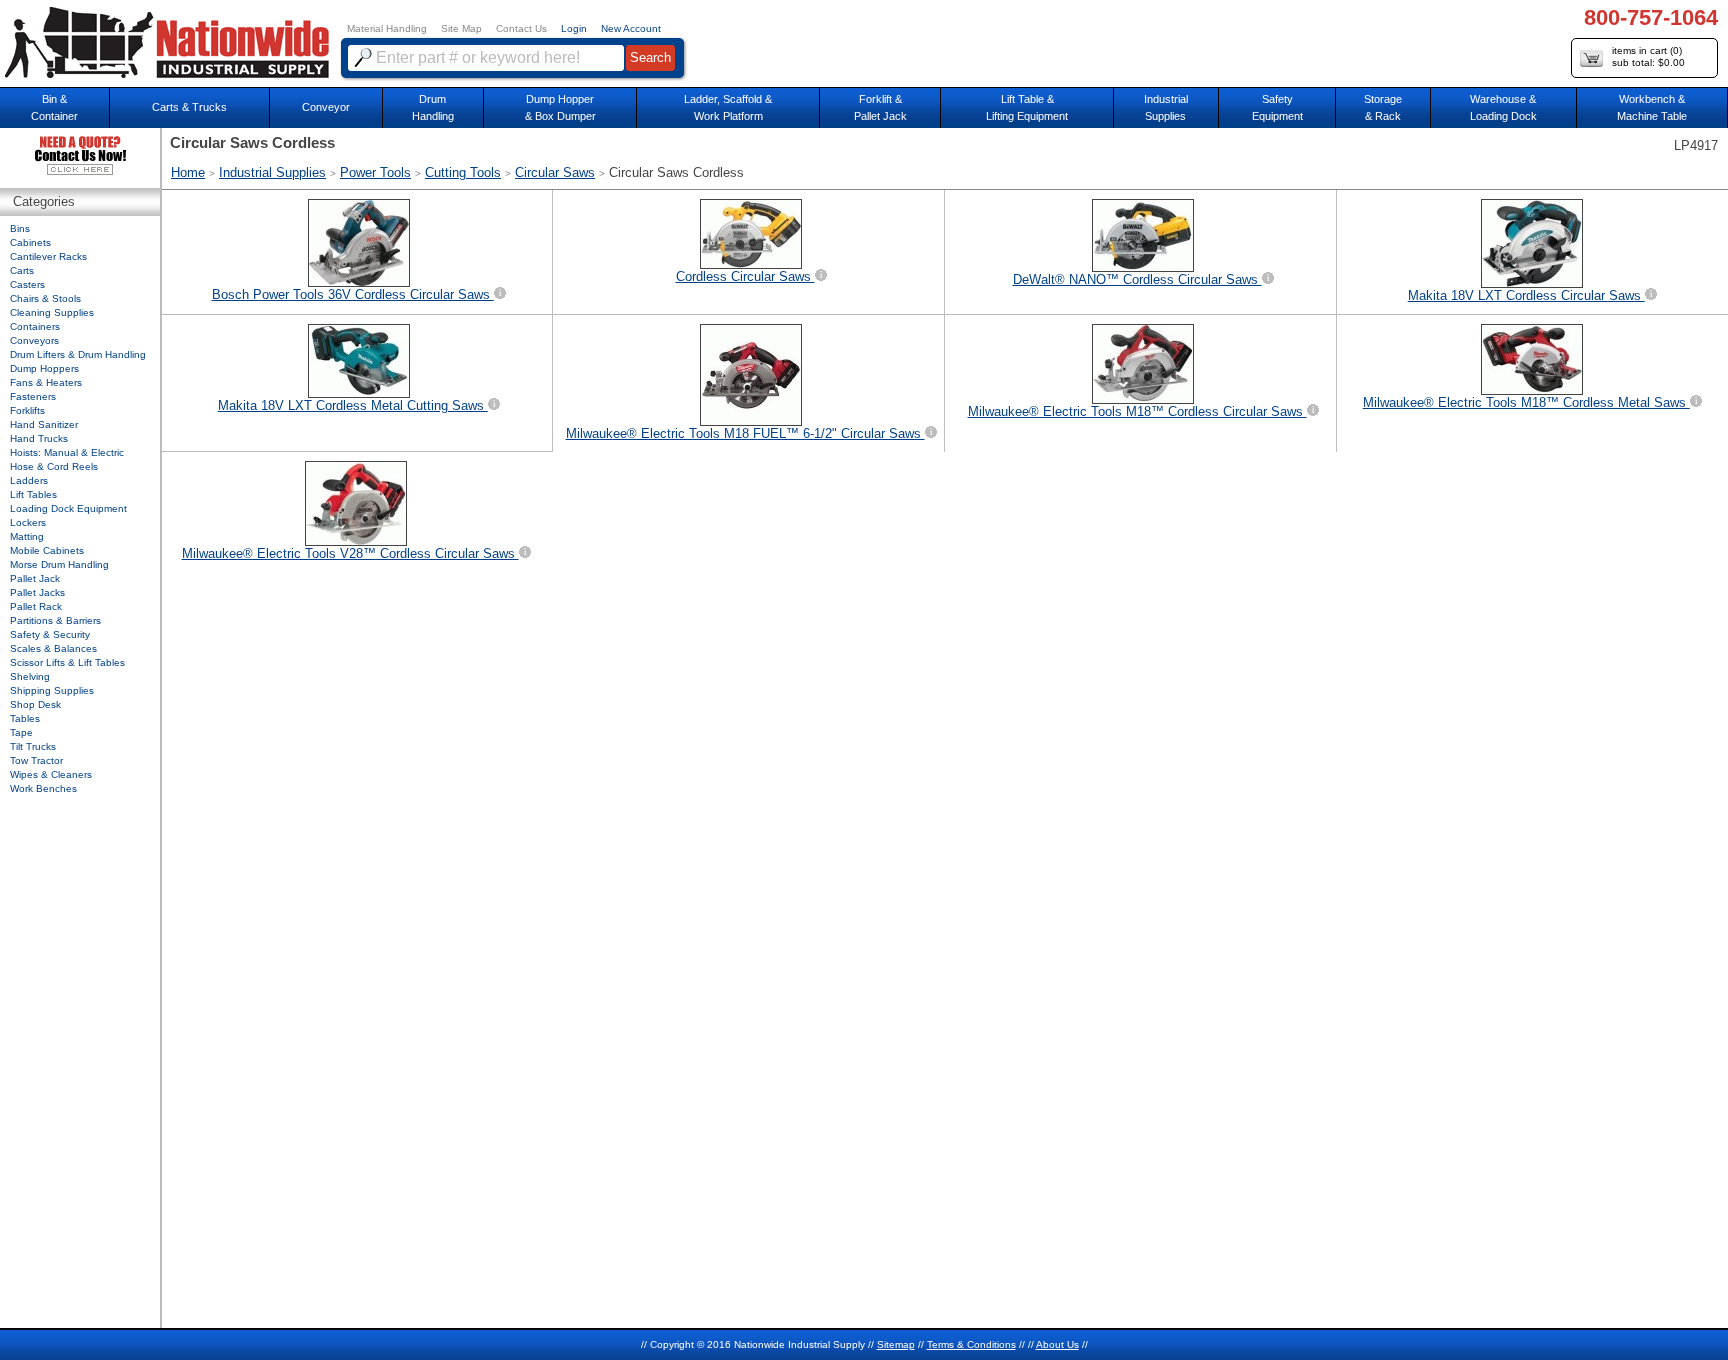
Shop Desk (35, 704)
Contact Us (521, 28)
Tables (25, 718)
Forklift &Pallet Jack (880, 107)
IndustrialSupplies (1166, 107)
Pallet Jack (35, 578)
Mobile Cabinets (47, 550)
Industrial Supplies (272, 172)
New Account (631, 28)
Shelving (30, 676)
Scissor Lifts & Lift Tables (67, 662)
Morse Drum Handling (59, 564)
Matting (27, 536)
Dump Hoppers (44, 368)
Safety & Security (50, 634)
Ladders (29, 480)
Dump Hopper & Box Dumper (560, 107)
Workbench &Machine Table (1652, 107)
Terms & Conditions (971, 1344)
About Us (1057, 1344)
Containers (35, 326)
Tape (21, 732)
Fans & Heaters (46, 382)
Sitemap (896, 1344)
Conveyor (326, 107)
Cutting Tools (463, 172)
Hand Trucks (39, 438)
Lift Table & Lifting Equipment (1027, 107)
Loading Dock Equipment (68, 508)
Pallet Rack (36, 606)
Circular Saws (555, 172)
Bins (20, 228)
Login (574, 28)
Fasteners (33, 396)
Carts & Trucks (189, 107)
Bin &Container (54, 107)
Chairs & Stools (45, 298)
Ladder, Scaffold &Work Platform (728, 107)
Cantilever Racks (48, 256)
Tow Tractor (36, 760)
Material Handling (387, 28)
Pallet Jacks (37, 592)
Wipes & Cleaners (51, 774)
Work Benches (43, 788)
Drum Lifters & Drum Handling (78, 354)
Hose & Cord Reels (54, 466)
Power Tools (375, 172)
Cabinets (30, 242)
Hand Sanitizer (44, 424)
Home (188, 172)
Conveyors (34, 340)
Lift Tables (33, 494)
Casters (27, 284)
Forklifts (27, 410)
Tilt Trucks (33, 746)
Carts (22, 270)
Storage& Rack (1383, 107)
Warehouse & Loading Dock (1503, 107)
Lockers (28, 522)
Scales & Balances (53, 648)
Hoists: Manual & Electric (67, 452)
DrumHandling (433, 107)
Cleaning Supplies (52, 312)
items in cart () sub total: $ (1648, 56)
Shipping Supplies (52, 690)
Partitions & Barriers (55, 620)
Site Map (461, 28)
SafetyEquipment (1277, 107)
